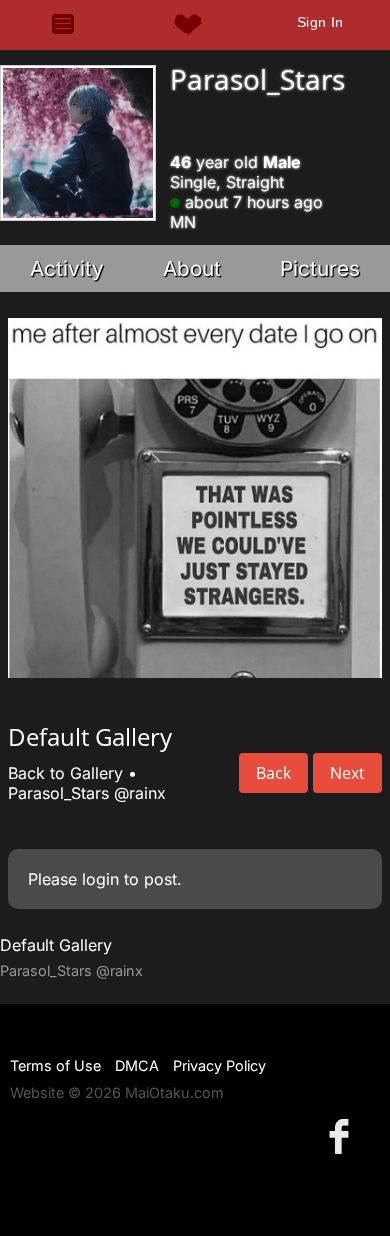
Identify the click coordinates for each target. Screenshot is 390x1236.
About (192, 268)
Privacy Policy (219, 1065)
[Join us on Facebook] (343, 1135)
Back (273, 773)
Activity (67, 268)
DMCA (137, 1065)
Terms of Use (55, 1065)
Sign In (320, 22)
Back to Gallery (65, 773)
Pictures (320, 268)
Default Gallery (56, 945)
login (100, 879)
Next (347, 773)
